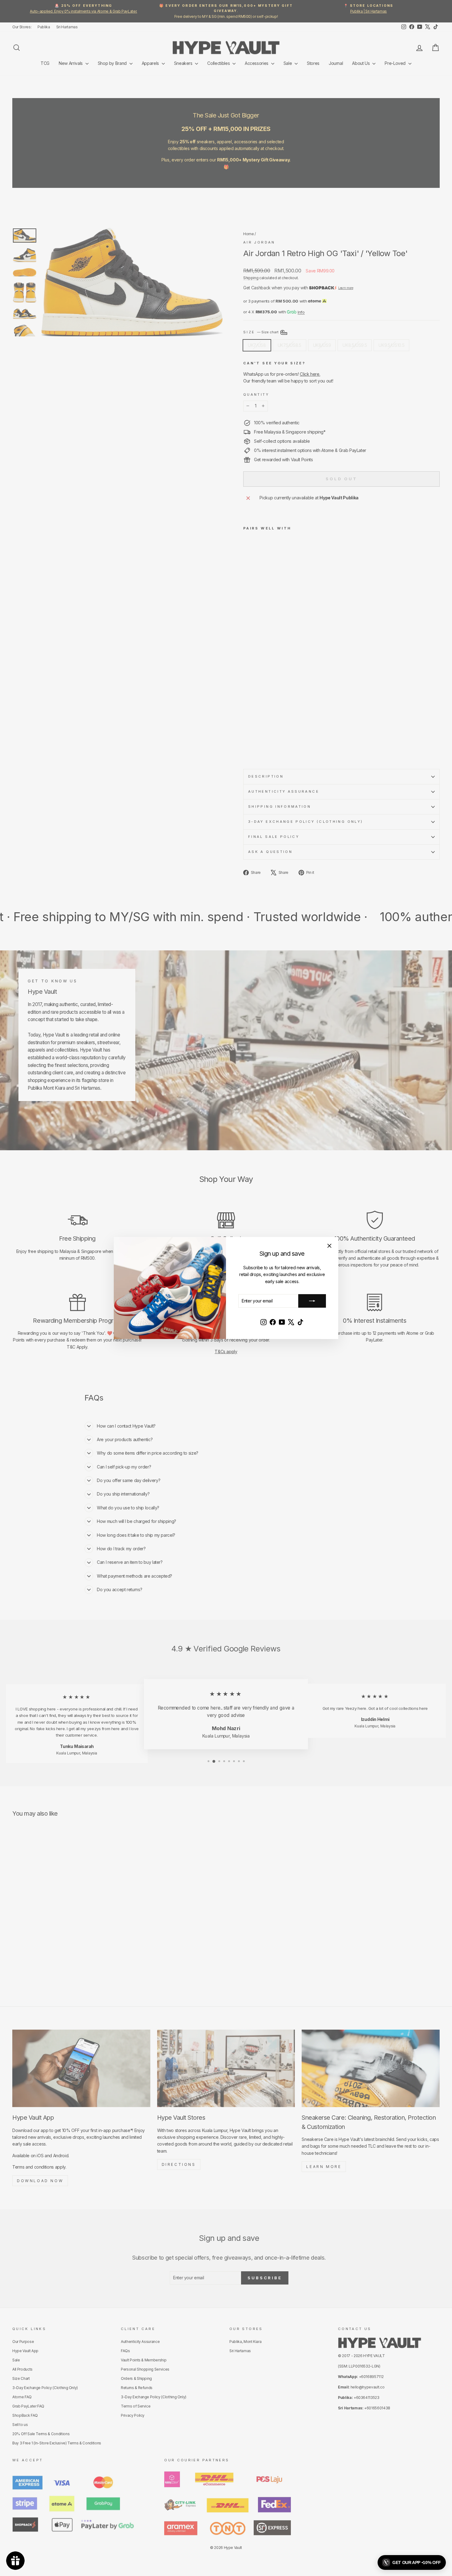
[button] (412, 2562)
